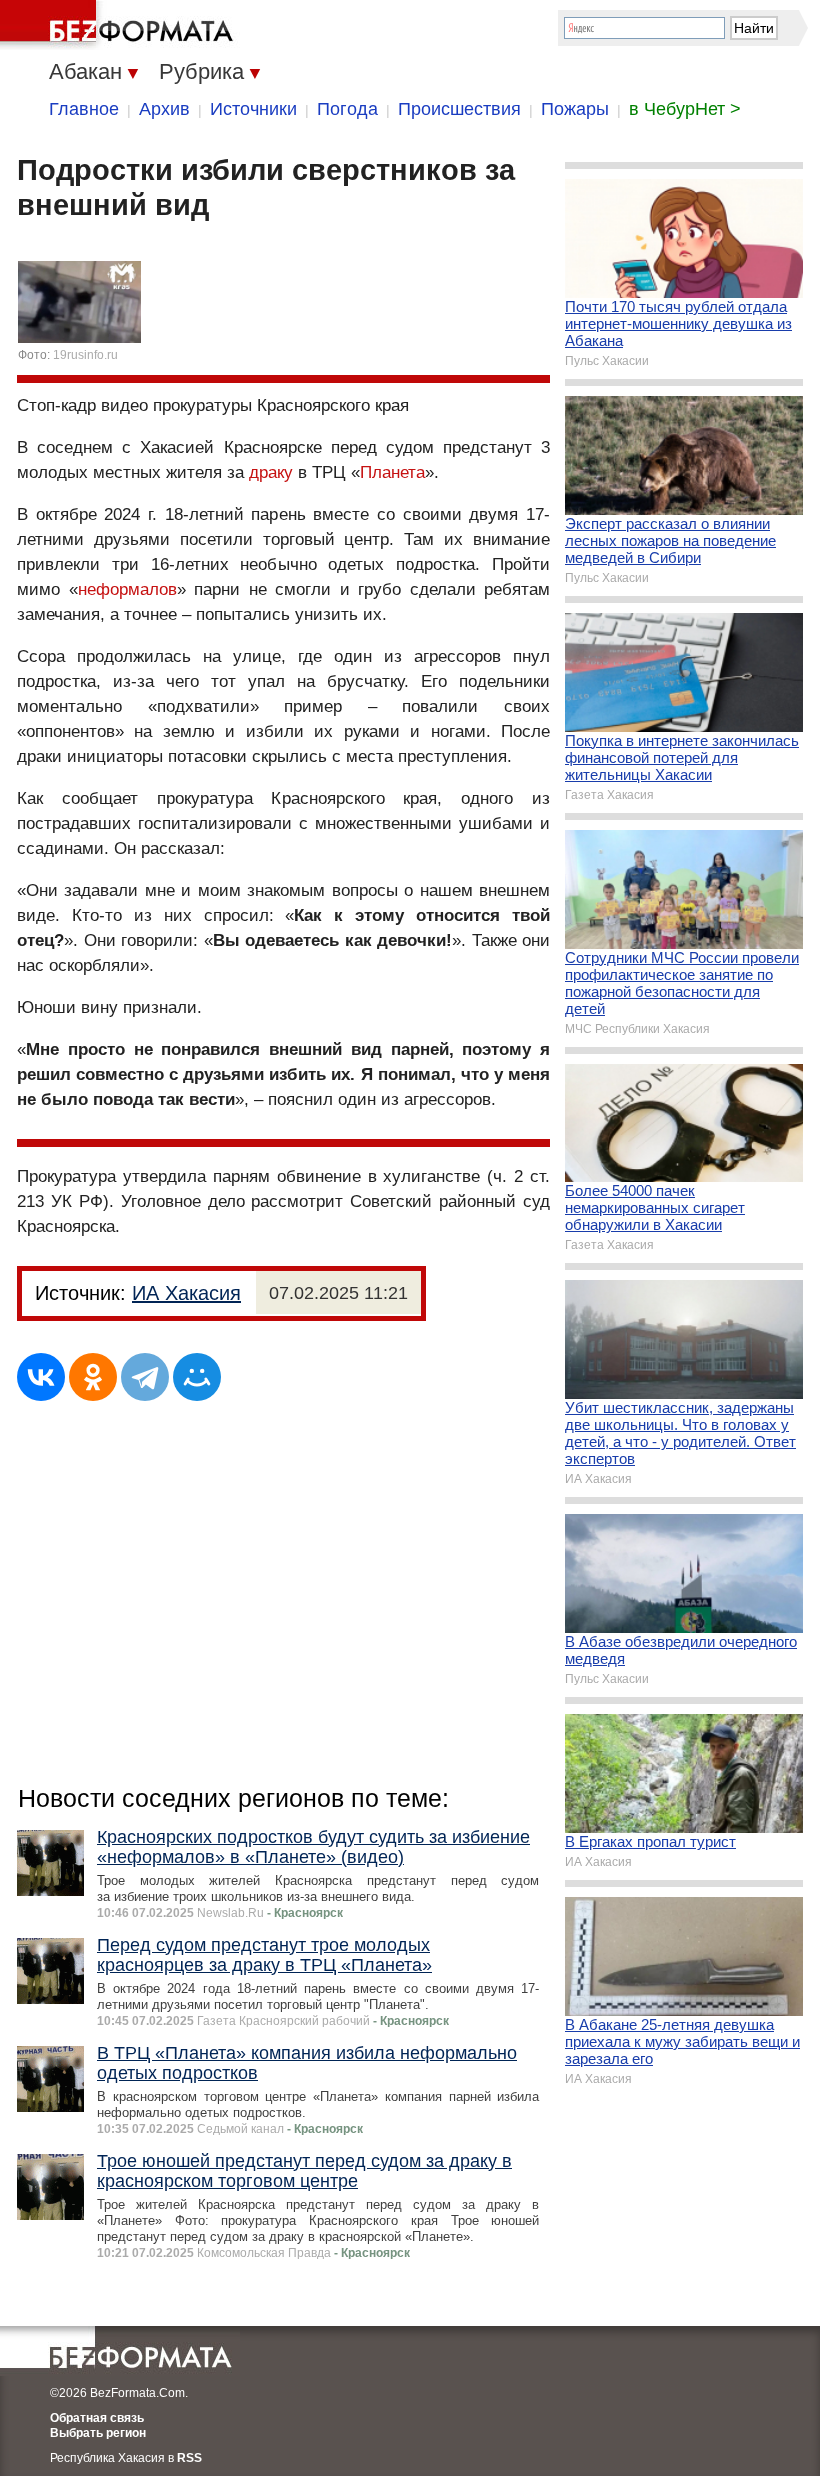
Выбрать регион (98, 2433)
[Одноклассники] (93, 1377)
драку (271, 472)
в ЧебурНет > (685, 109)
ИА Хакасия (186, 1293)
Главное (84, 109)
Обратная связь (97, 2418)
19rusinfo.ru (85, 355)
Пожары (575, 109)
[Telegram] (145, 1377)
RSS (189, 2458)
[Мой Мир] (197, 1377)
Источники (253, 109)
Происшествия (459, 109)
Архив (164, 109)
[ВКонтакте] (41, 1377)
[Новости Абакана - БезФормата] (120, 25)
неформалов (127, 589)
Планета (392, 472)
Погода (347, 109)
